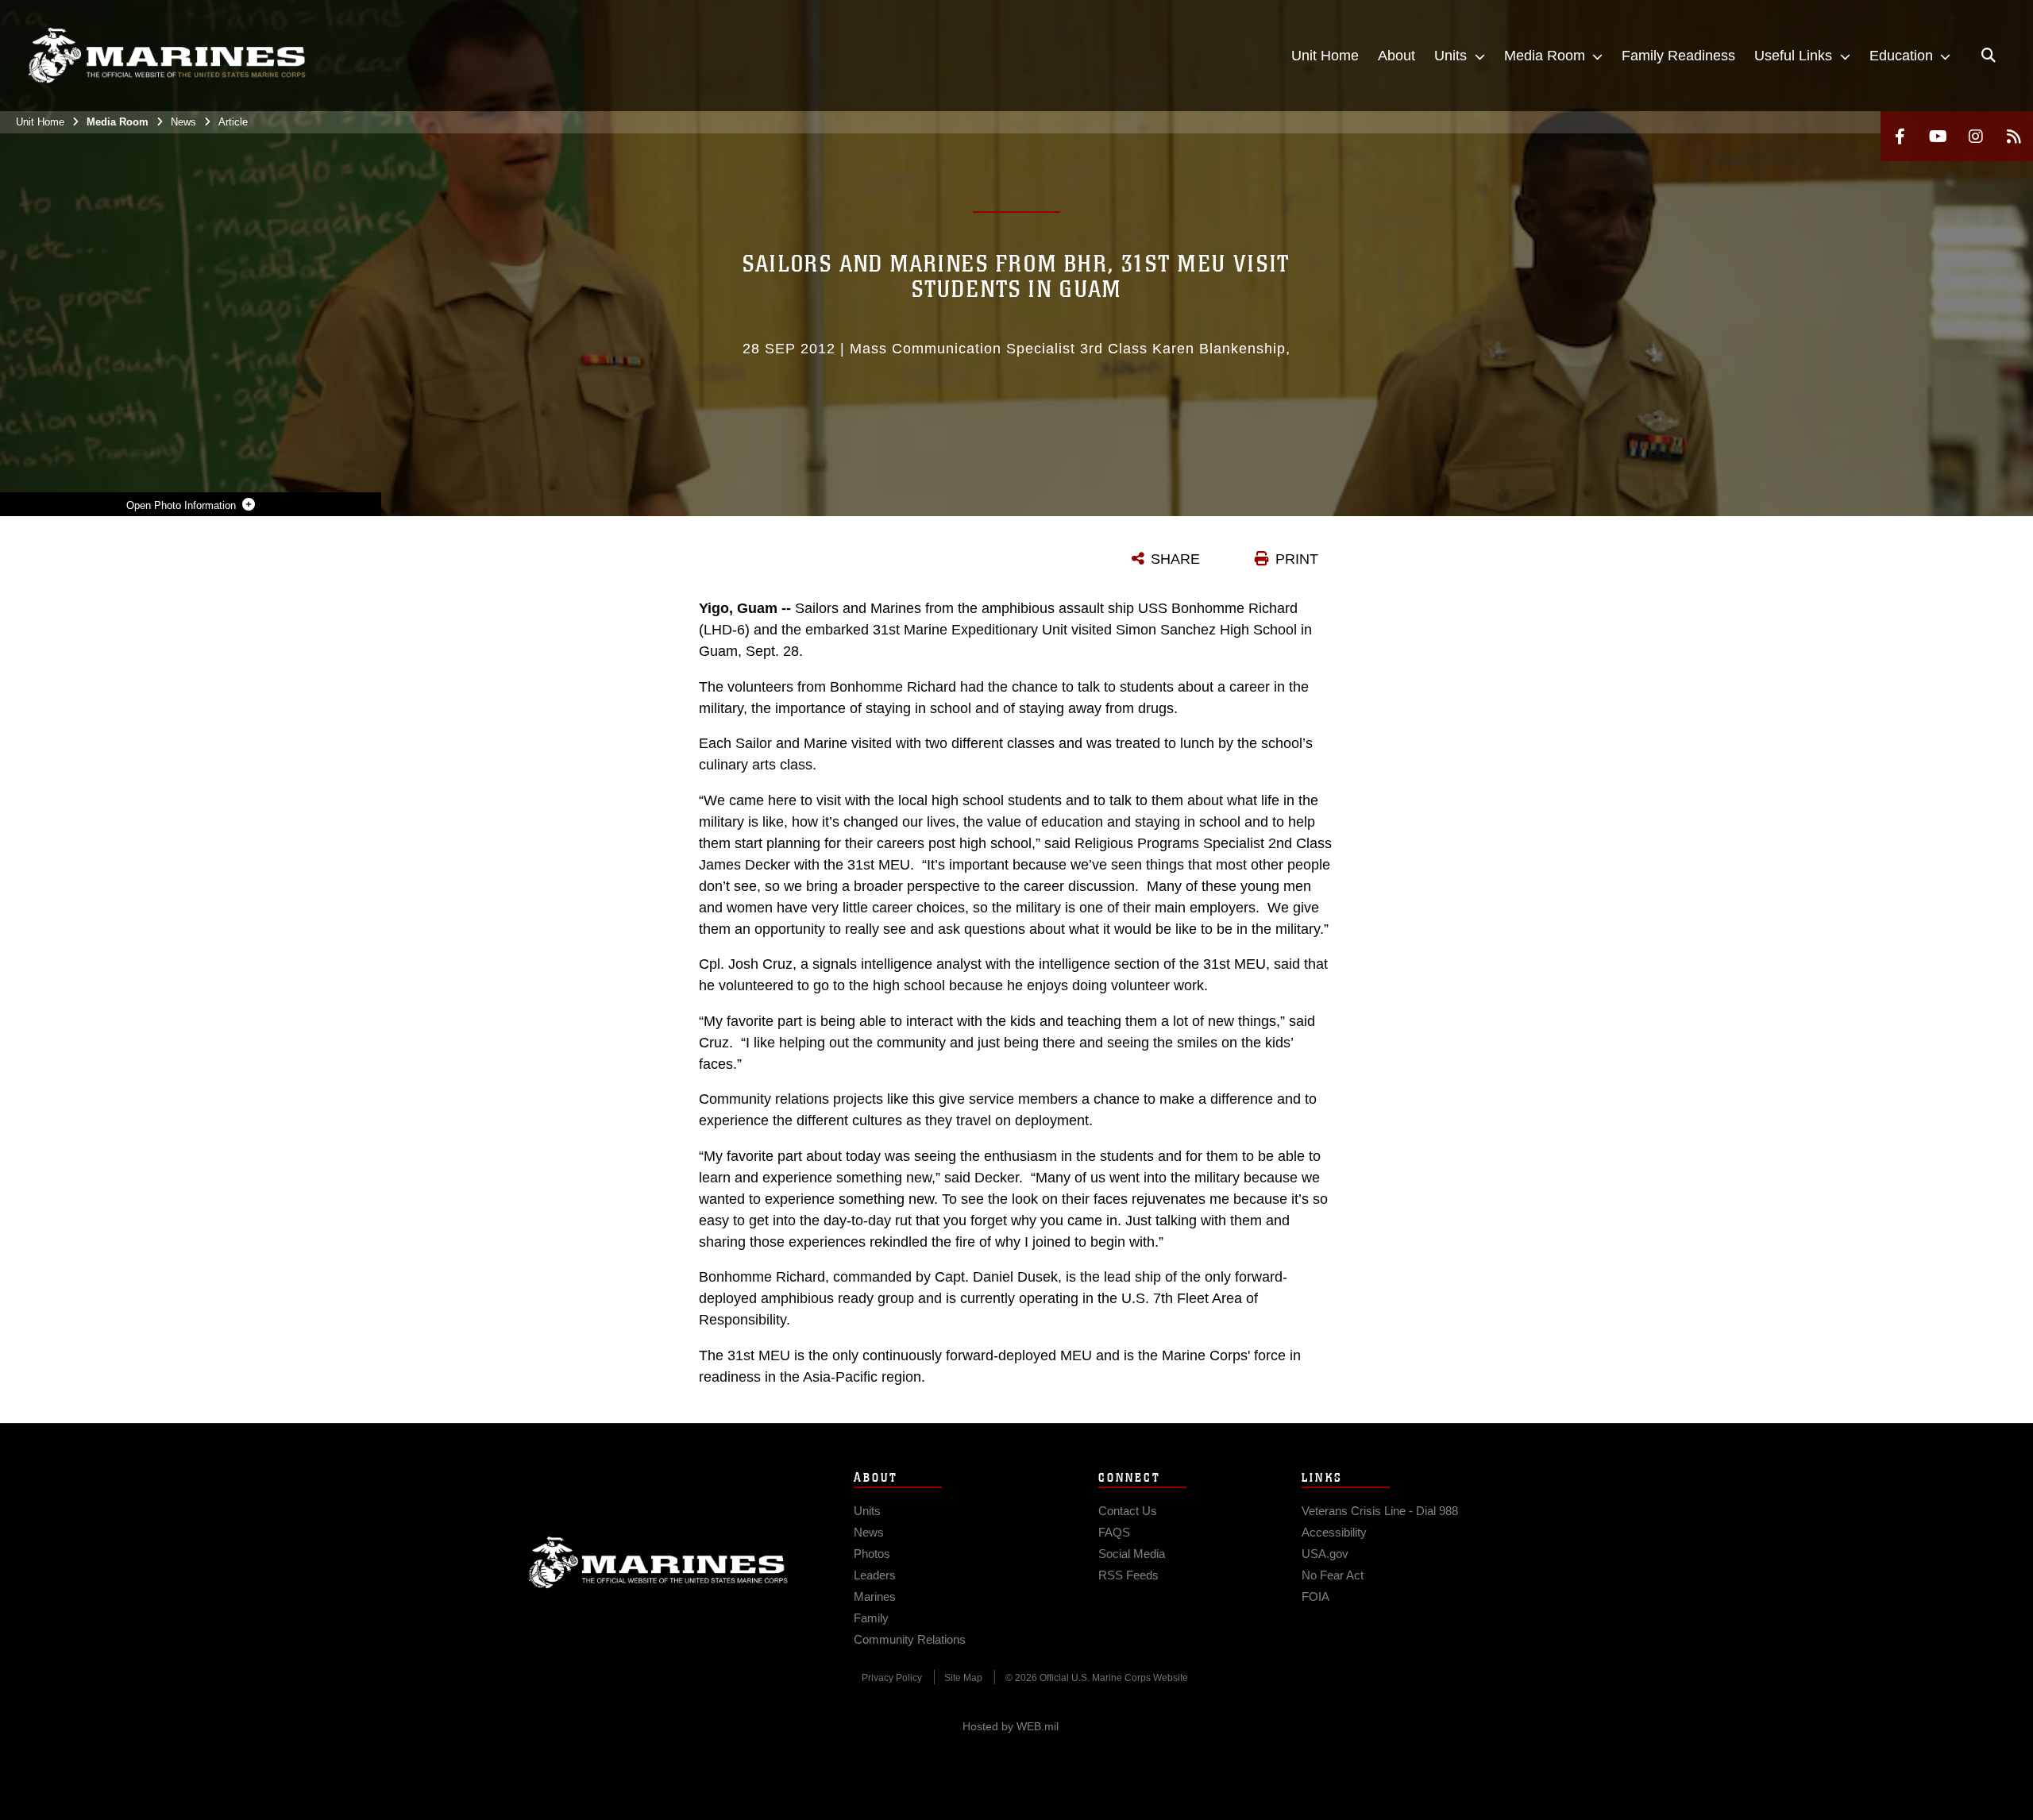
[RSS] (2014, 136)
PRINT (1297, 559)
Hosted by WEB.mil (1011, 1726)
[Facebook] (1900, 136)
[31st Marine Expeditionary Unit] (167, 56)
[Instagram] (1976, 136)
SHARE (1175, 559)
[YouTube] (1938, 136)
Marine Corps (658, 1563)
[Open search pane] (1989, 56)
